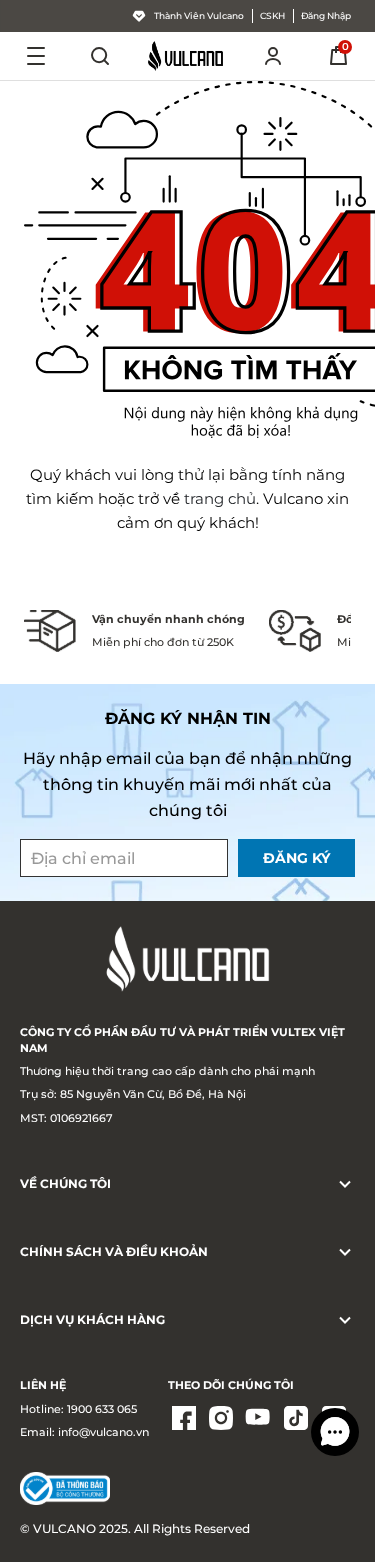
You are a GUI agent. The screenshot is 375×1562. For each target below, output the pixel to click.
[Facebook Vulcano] (184, 1420)
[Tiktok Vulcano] (296, 1420)
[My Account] (273, 56)
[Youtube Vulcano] (259, 1420)
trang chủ (220, 498)
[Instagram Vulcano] (221, 1420)
